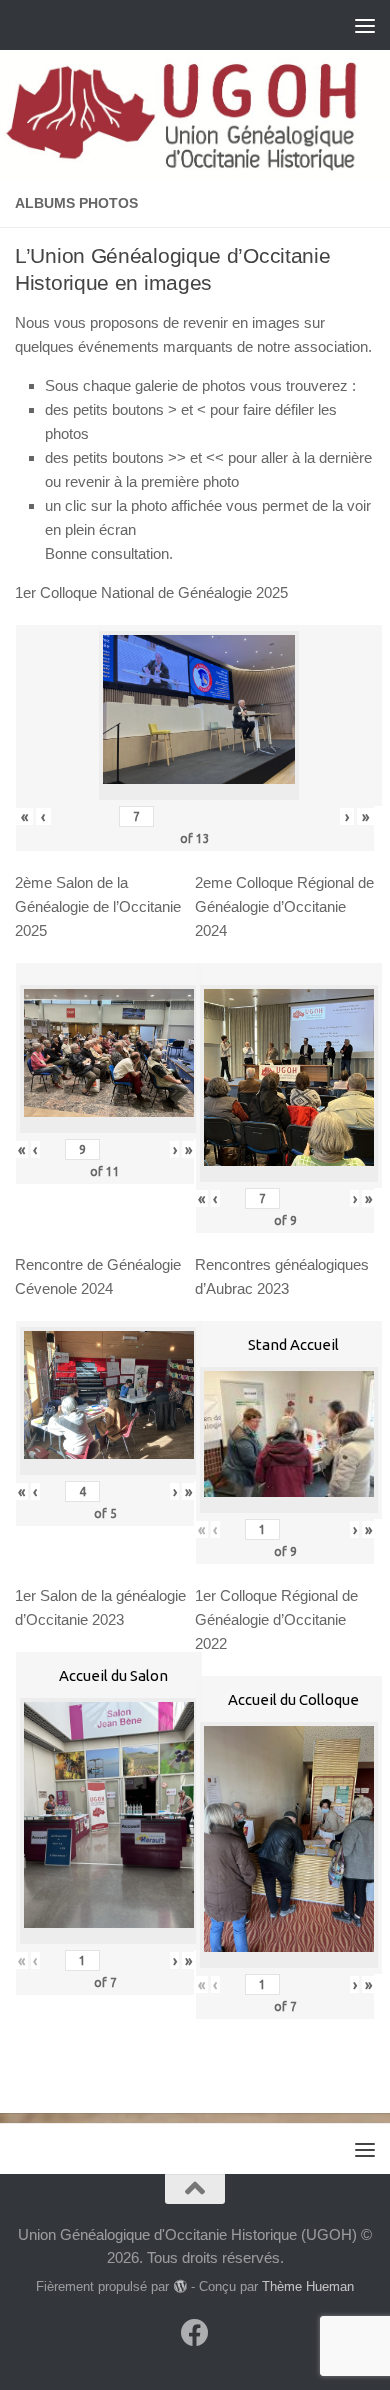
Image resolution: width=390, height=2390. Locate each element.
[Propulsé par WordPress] (179, 2286)
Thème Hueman (308, 2286)
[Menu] (365, 25)
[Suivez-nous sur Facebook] (195, 2333)
